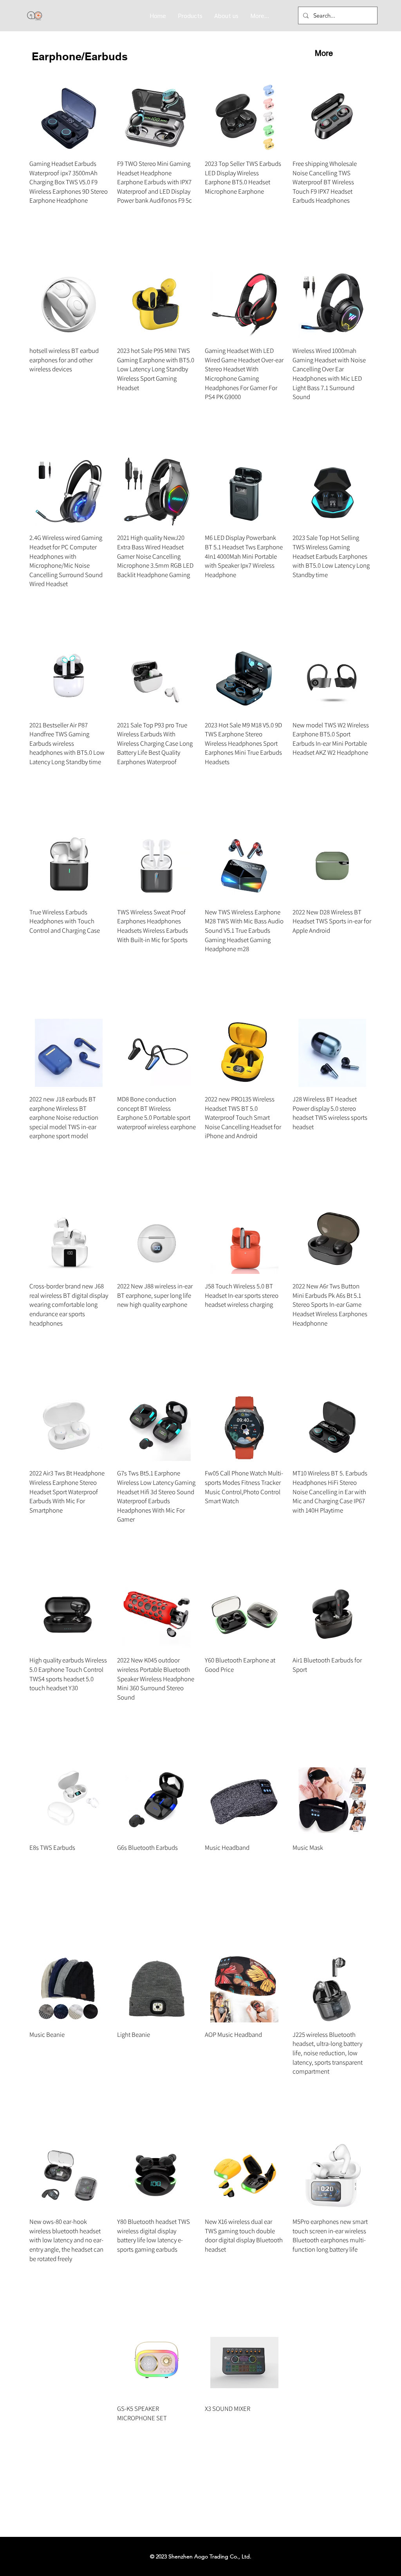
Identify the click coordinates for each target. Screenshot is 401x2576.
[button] (190, 15)
